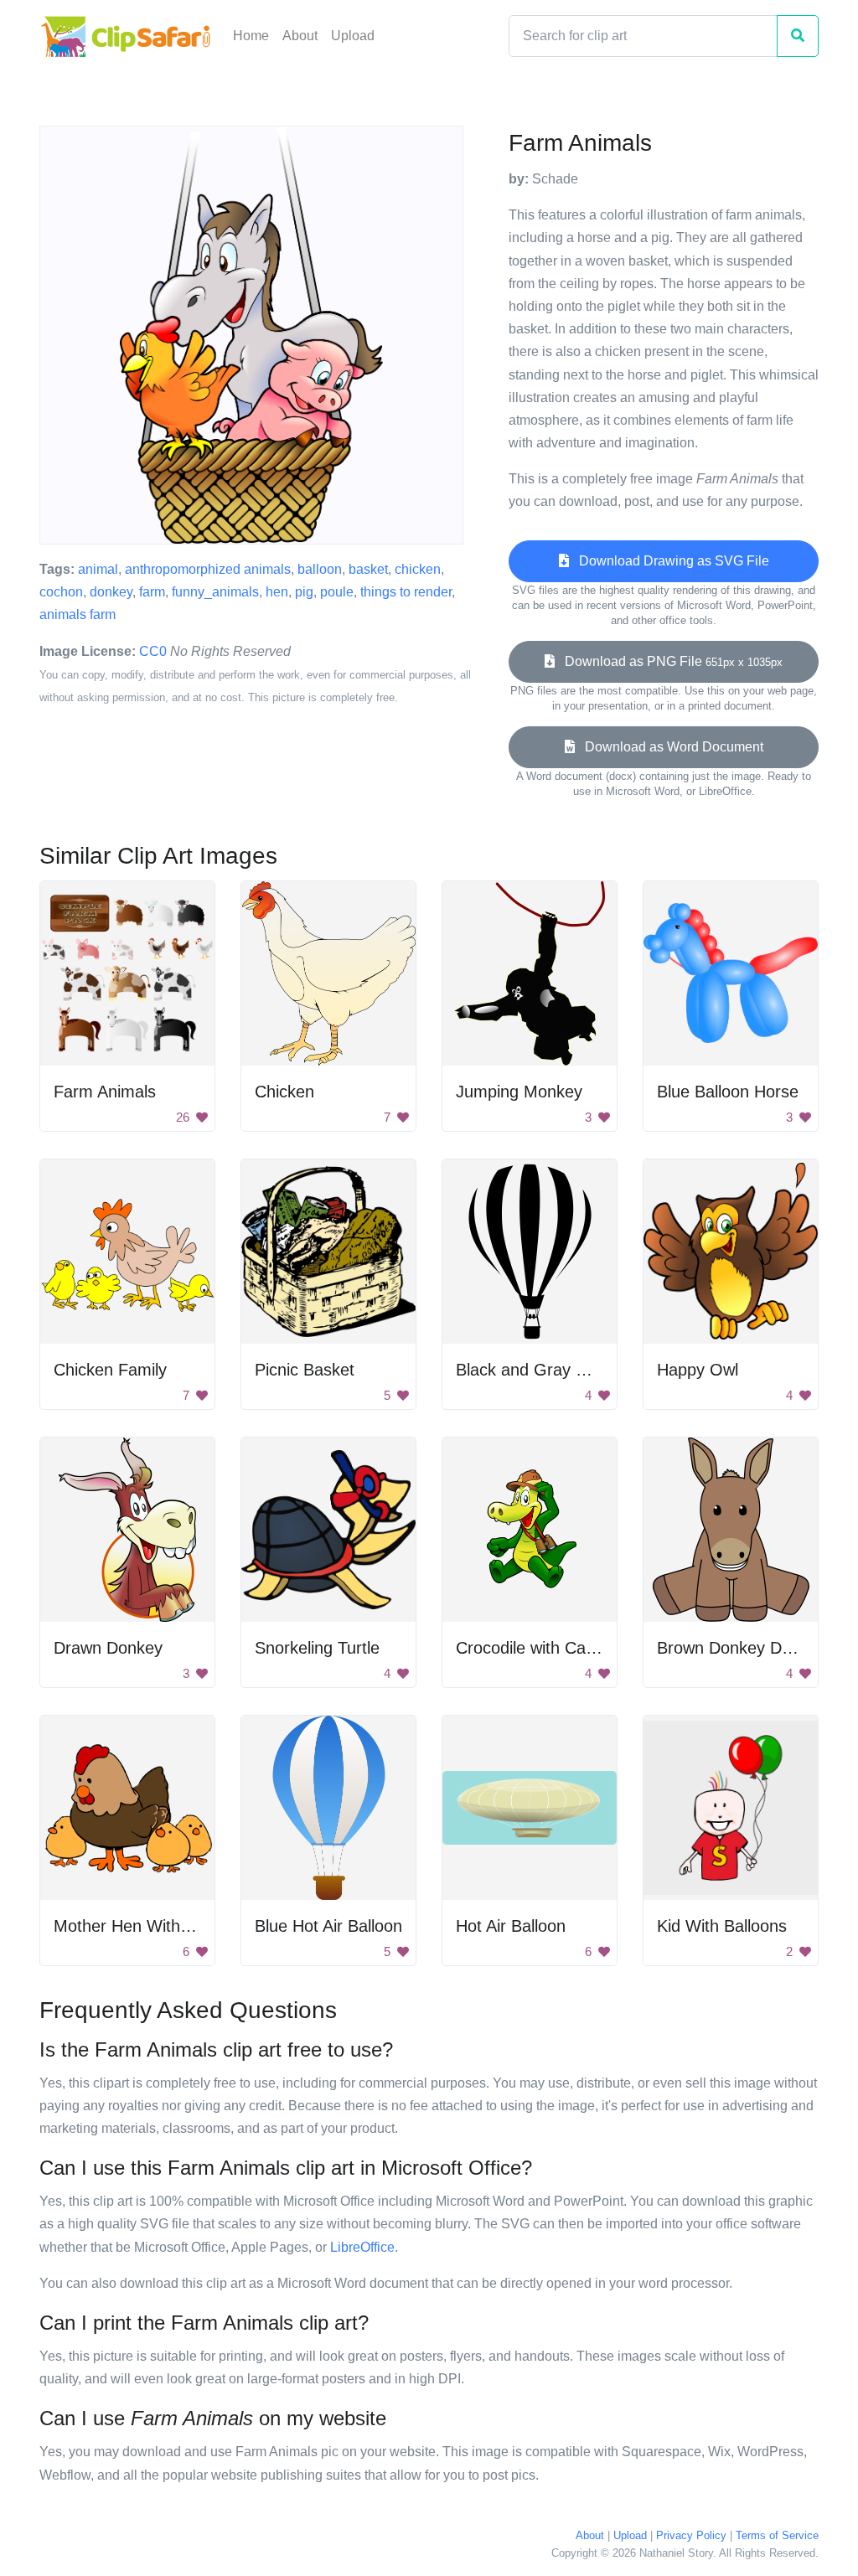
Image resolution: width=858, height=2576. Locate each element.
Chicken (284, 1092)
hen (277, 592)
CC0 (153, 651)
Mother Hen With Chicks (144, 1926)
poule (337, 592)
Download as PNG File (669, 661)
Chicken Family (110, 1370)
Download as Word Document (669, 747)
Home (251, 36)
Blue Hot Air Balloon (328, 1926)
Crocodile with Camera (540, 1648)
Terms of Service (777, 2535)
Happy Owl (698, 1370)
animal (98, 569)
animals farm (78, 614)
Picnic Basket (305, 1370)
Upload (353, 36)
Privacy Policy (691, 2535)
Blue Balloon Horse (728, 1092)
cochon (61, 592)
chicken (418, 569)
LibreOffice (362, 2247)
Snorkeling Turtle (317, 1648)
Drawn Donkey (108, 1648)
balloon (320, 569)
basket (368, 569)
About (300, 36)
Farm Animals (105, 1092)
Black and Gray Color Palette (564, 1370)
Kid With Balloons (722, 1926)
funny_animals (215, 592)
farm (152, 592)
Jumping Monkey (519, 1092)
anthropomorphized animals (208, 569)
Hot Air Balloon (511, 1926)
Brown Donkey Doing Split (753, 1648)
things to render (406, 592)
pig (304, 592)
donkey (111, 592)
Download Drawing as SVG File (669, 561)
